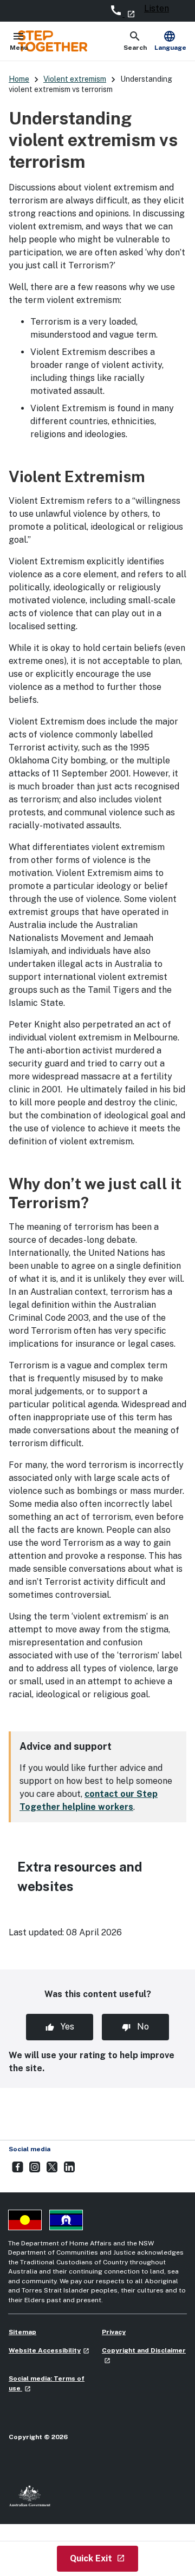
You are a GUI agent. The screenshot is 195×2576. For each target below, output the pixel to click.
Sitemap (22, 2332)
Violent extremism (75, 79)
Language (170, 41)
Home (19, 79)
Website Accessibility (49, 2350)
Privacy (114, 2332)
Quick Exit (104, 2558)
